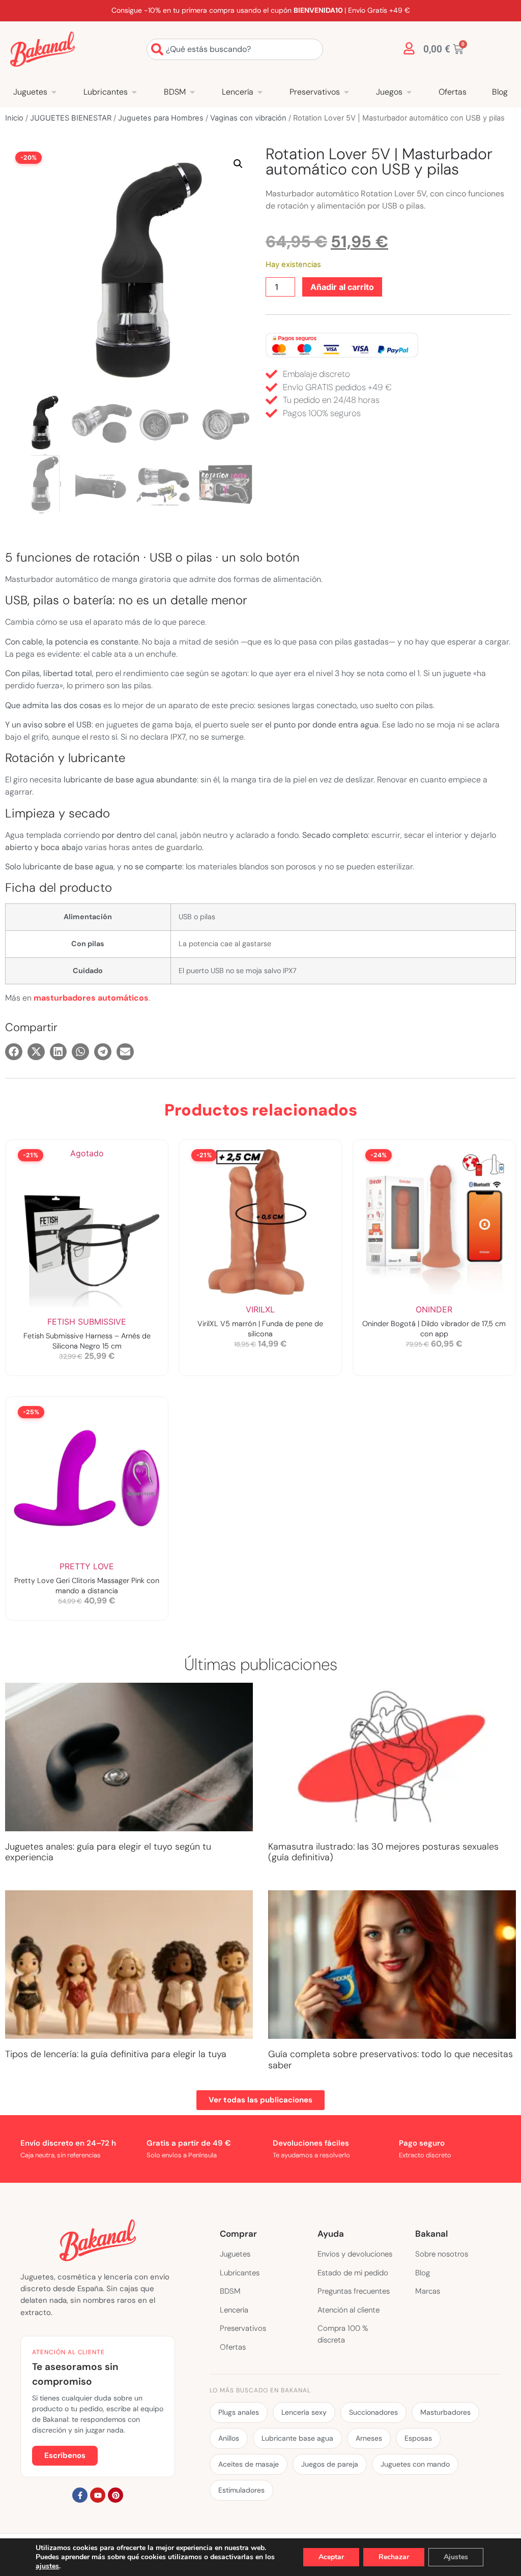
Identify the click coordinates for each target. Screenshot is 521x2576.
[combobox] (235, 49)
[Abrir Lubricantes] (134, 92)
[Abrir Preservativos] (346, 92)
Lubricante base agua (297, 2438)
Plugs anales (239, 2412)
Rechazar (394, 2557)
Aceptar (331, 2557)
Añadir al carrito (342, 287)
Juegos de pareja (330, 2464)
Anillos (229, 2438)
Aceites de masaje (249, 2464)
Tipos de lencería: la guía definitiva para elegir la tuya (116, 2054)
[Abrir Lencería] (260, 92)
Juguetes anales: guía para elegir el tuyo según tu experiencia (108, 1852)
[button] (238, 164)
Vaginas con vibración (248, 118)
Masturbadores (445, 2412)
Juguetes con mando (415, 2464)
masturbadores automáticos (91, 998)
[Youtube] (98, 2495)
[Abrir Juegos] (409, 92)
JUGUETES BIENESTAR (71, 118)
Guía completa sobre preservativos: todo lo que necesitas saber (390, 2060)
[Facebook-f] (80, 2495)
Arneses (369, 2438)
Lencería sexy (304, 2412)
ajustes (47, 2566)
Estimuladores (241, 2490)
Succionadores (373, 2412)
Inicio (14, 118)
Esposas (418, 2438)
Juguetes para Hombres (161, 118)
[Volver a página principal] (42, 49)
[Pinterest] (115, 2495)
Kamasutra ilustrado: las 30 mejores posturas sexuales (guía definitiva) (383, 1852)
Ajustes (456, 2557)
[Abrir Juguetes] (54, 92)
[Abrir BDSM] (192, 92)
